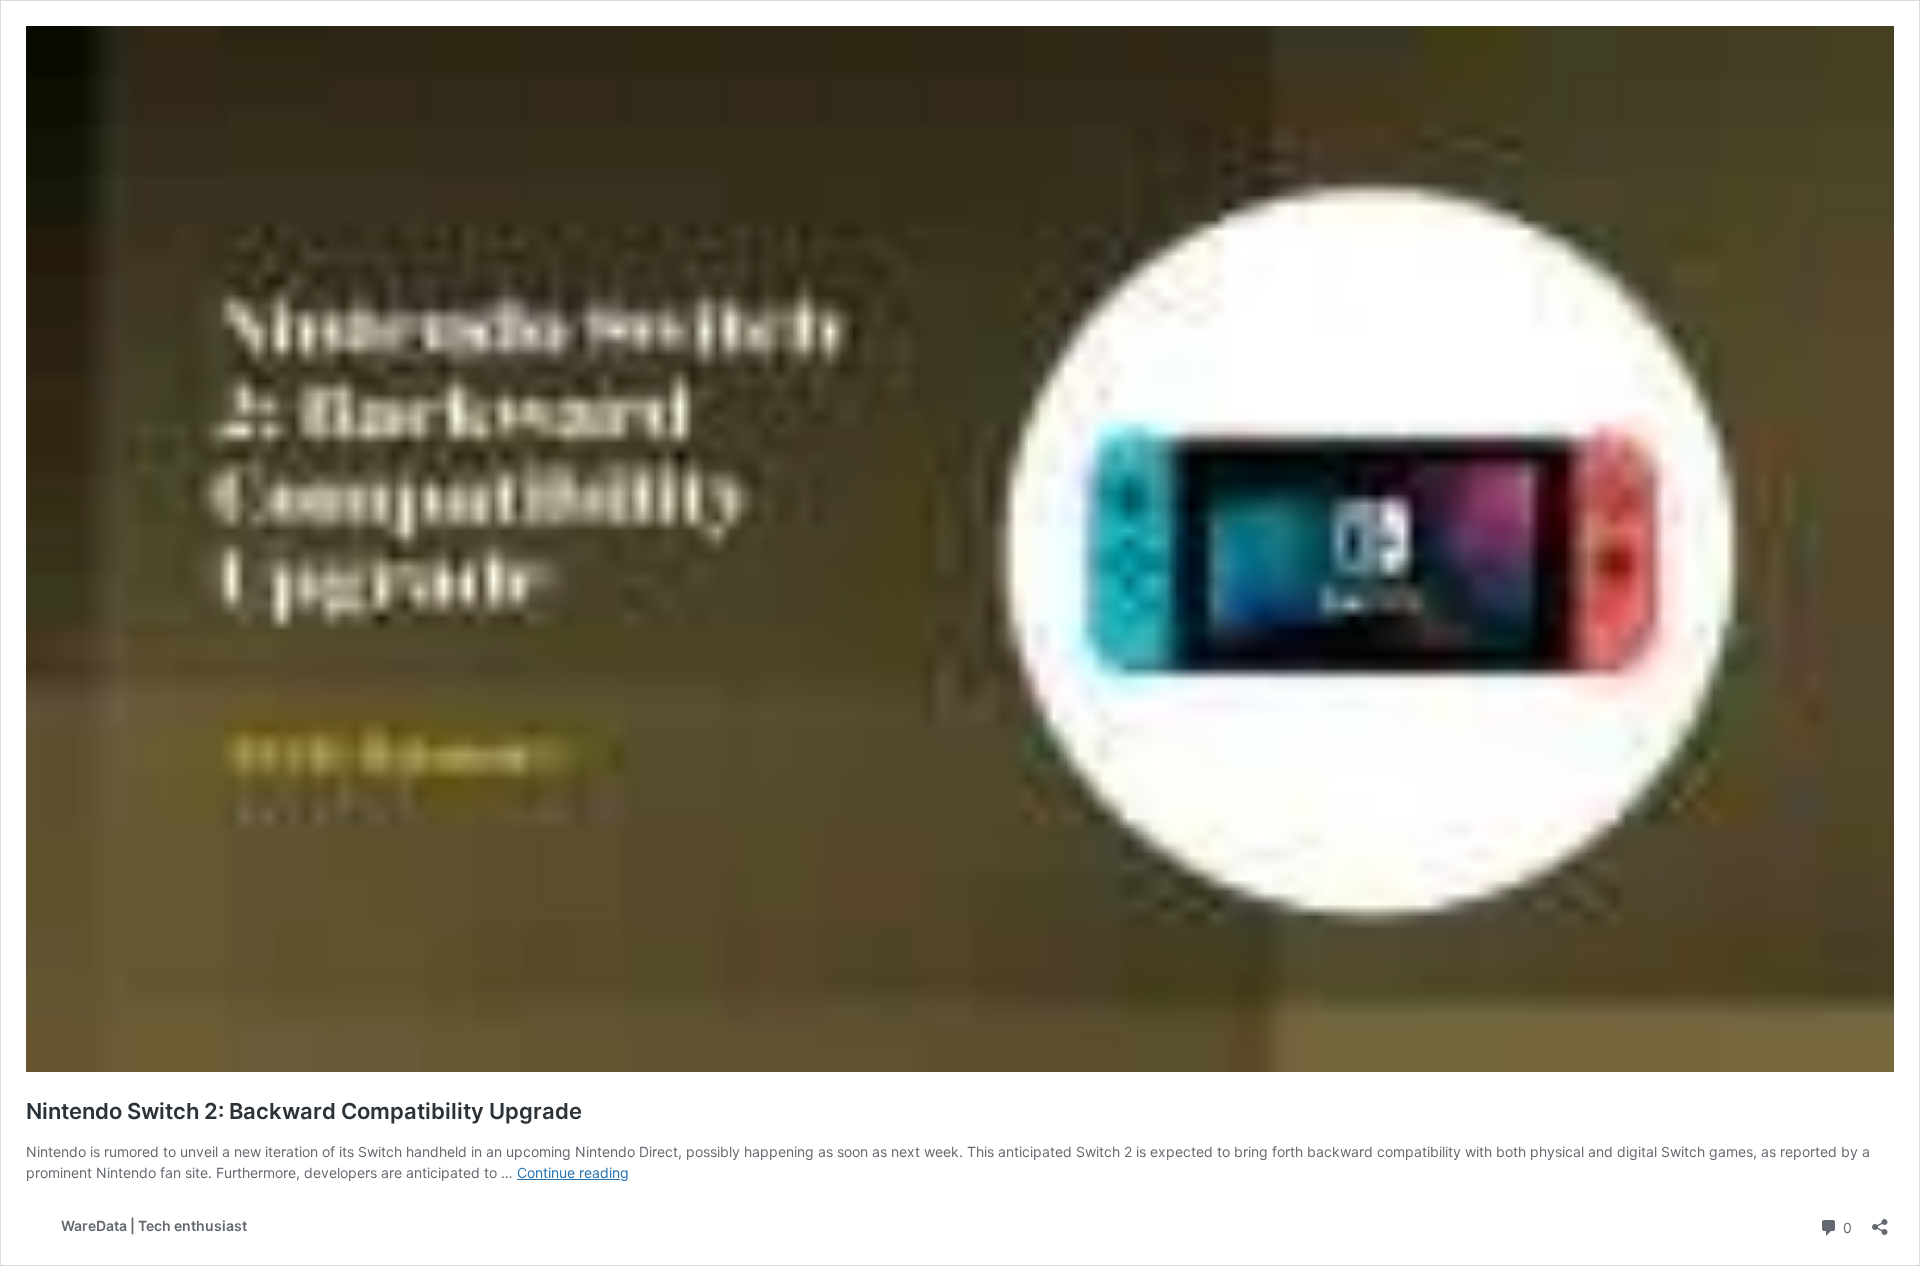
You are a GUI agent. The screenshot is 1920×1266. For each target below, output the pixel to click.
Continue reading (573, 1172)
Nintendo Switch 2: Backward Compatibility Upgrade (304, 1111)
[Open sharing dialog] (1880, 1220)
